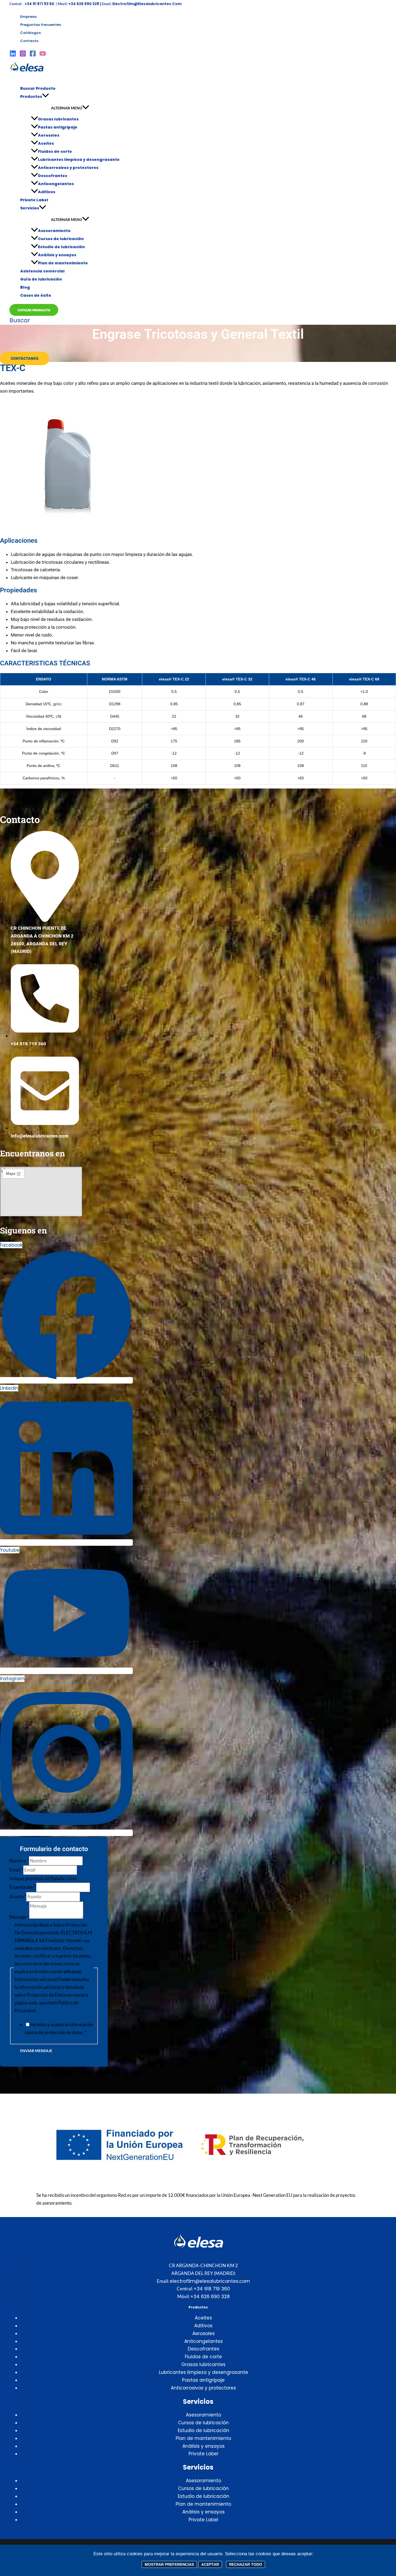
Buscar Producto (38, 88)
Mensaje (19, 1917)
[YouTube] (43, 55)
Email (16, 1870)
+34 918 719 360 (212, 2289)
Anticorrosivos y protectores (68, 168)
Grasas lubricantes (58, 119)
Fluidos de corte (55, 151)
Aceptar (210, 2564)
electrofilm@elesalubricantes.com (147, 4)
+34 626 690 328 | (85, 4)
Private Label (34, 200)
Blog (25, 287)
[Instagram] (23, 55)
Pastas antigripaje (58, 127)
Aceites (46, 143)
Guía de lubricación (41, 279)
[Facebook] (33, 55)
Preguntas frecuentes (41, 25)
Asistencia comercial (42, 271)
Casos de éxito (36, 295)
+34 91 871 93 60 (40, 4)
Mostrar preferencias (169, 2564)
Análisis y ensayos (57, 255)
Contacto (29, 41)
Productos (31, 96)
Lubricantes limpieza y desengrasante (79, 160)
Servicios (30, 208)
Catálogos (30, 33)
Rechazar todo (246, 2564)
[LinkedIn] (13, 55)
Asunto (18, 1896)
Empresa (28, 17)
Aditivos (47, 192)
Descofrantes (53, 176)
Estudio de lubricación (61, 247)
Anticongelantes (56, 184)
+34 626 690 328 (210, 2297)
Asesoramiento (54, 231)
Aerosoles (49, 135)
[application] (46, 96)
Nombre (19, 1861)
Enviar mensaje (36, 2051)
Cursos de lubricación (61, 239)
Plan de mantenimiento (63, 263)
